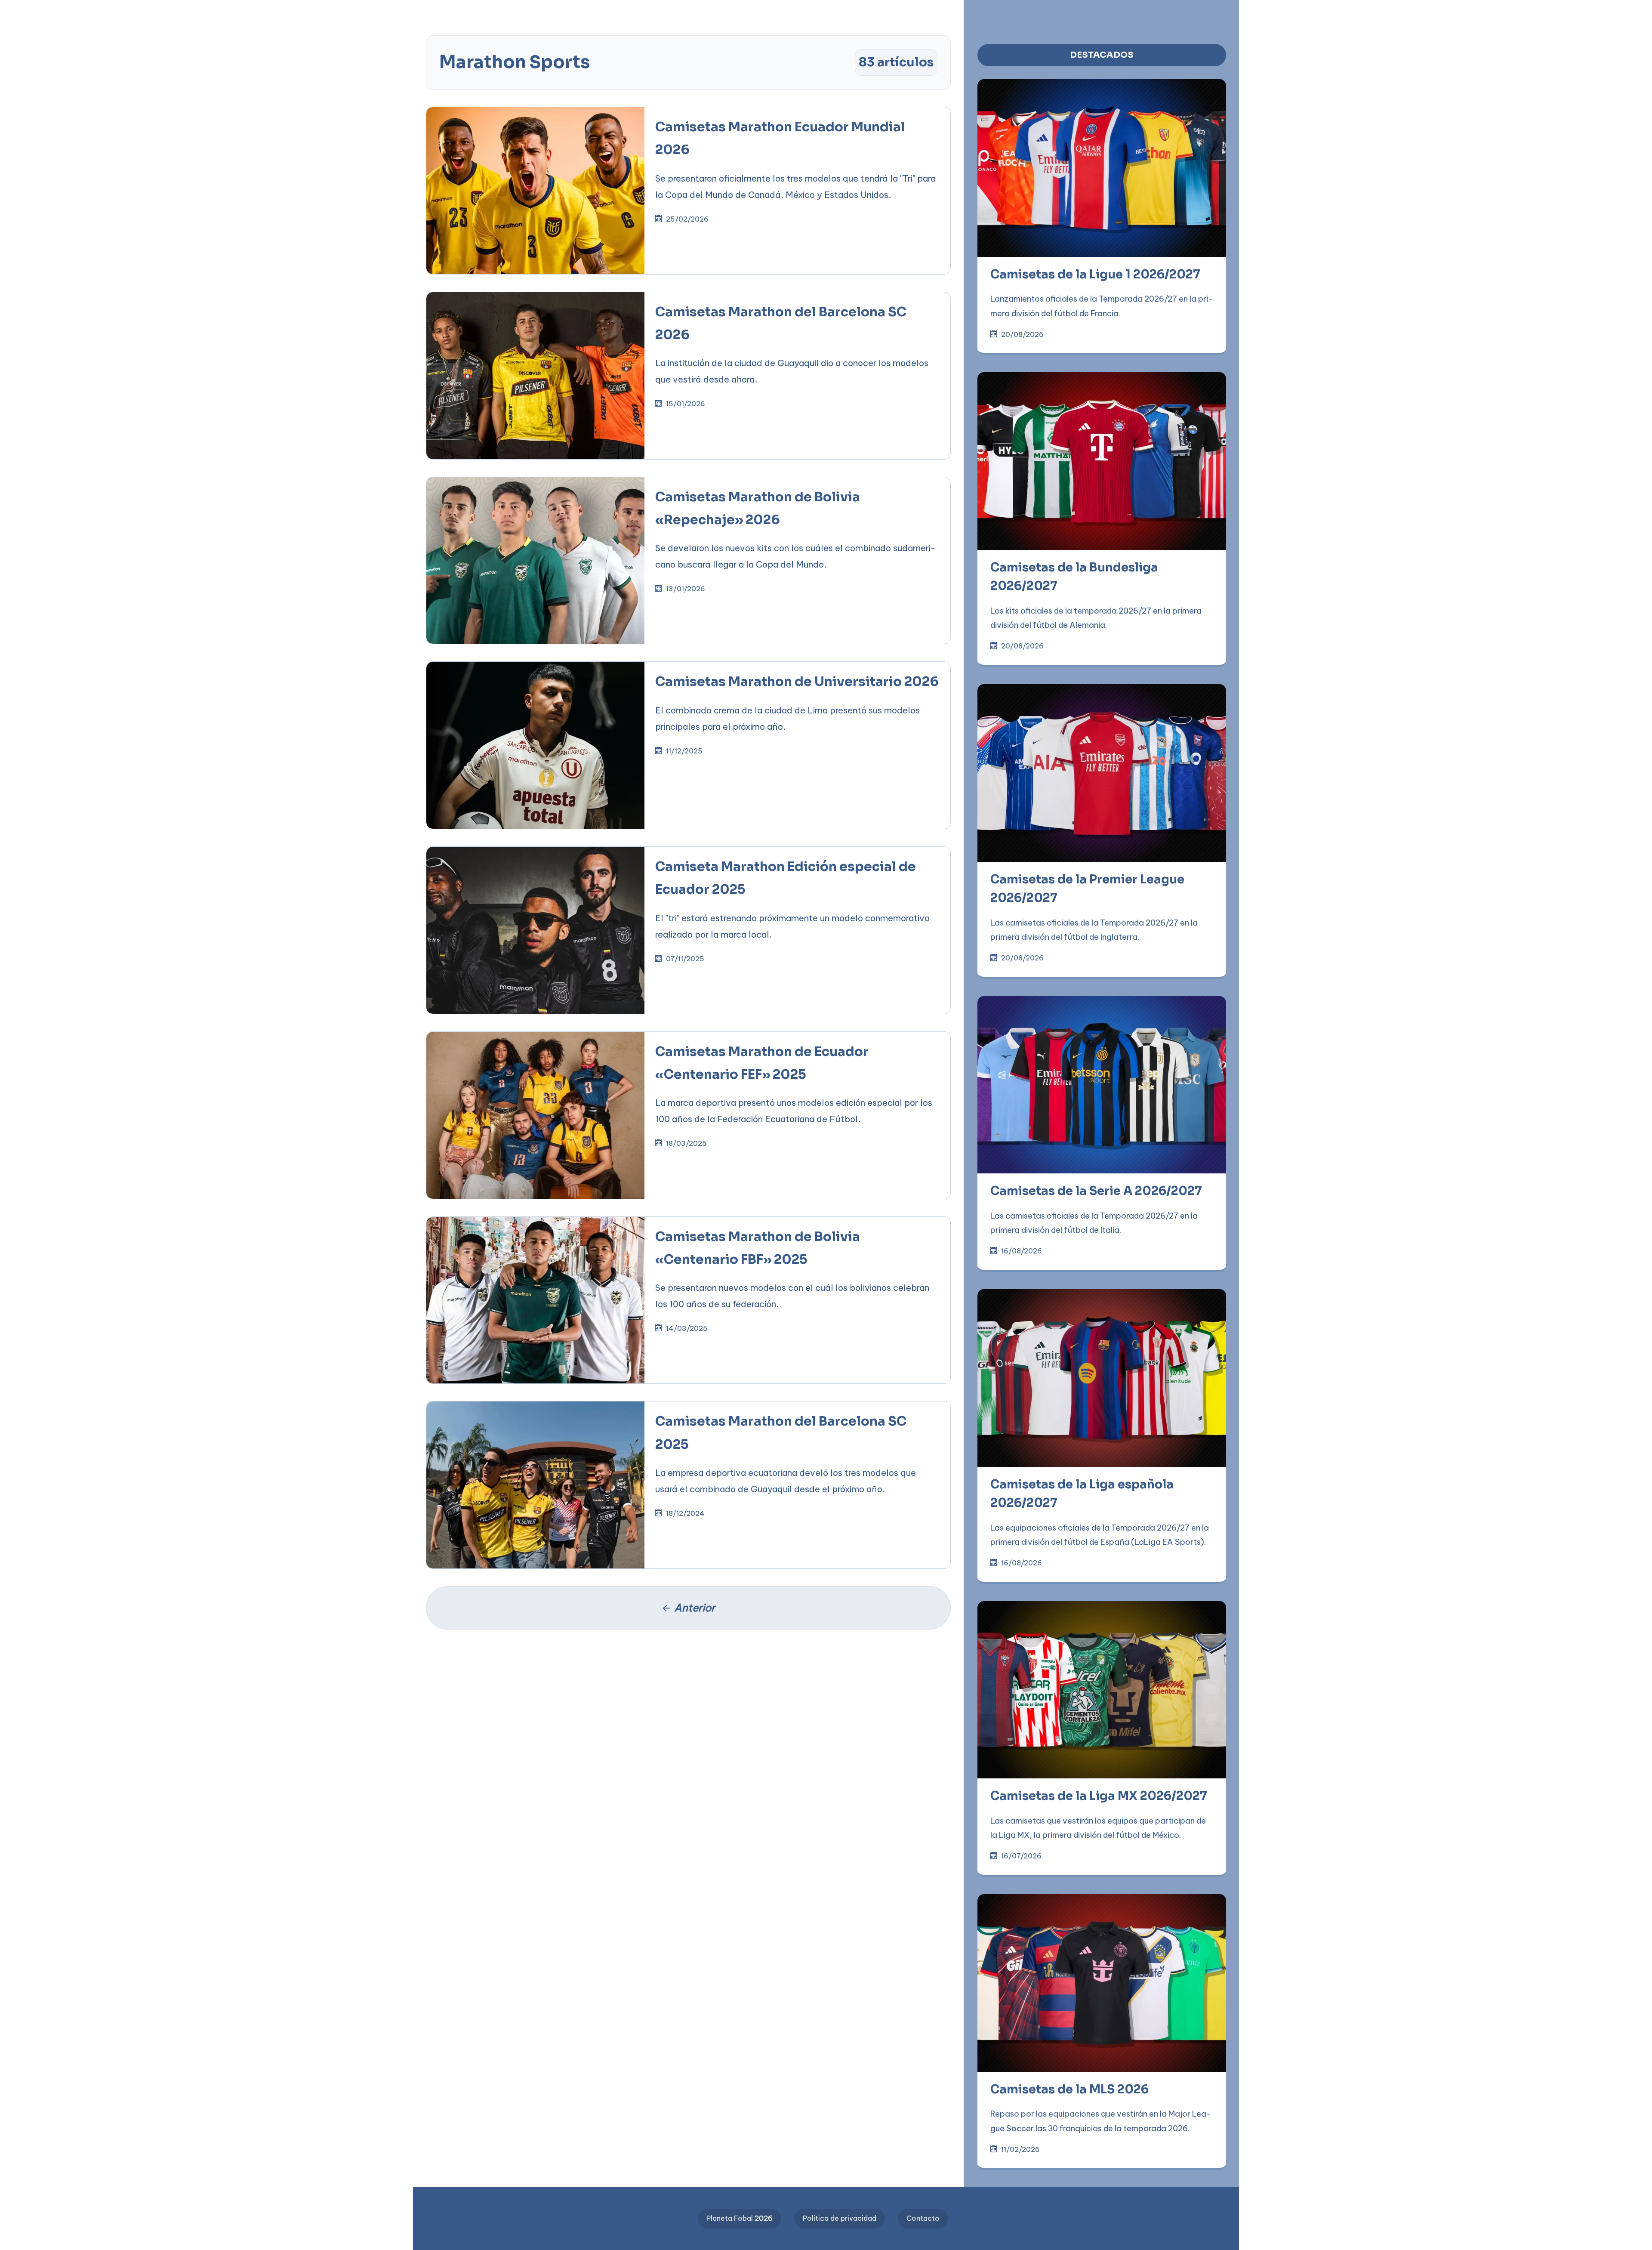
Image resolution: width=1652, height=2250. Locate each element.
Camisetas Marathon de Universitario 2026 (797, 682)
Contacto (923, 2218)
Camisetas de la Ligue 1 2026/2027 (1095, 275)
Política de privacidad (840, 2218)
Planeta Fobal (740, 2218)
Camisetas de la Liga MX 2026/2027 (1099, 1796)
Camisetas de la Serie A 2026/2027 (1096, 1191)
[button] (275, 14)
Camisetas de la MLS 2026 (1069, 2090)
